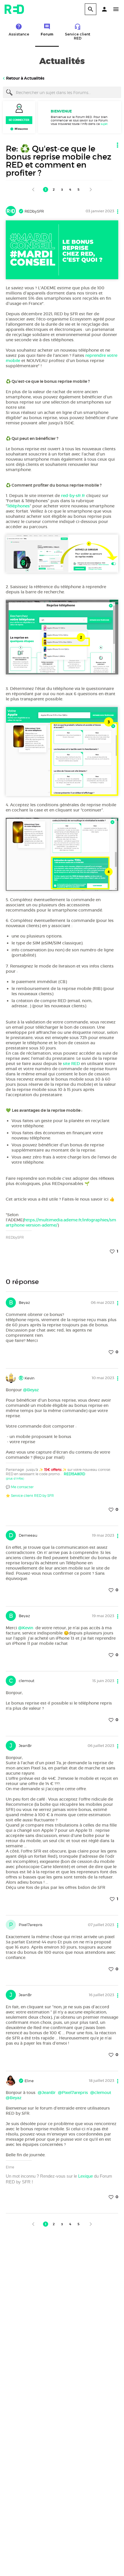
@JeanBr (47, 2093)
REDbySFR (34, 211)
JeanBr (25, 1746)
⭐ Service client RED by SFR (30, 1496)
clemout (27, 1681)
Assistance (19, 34)
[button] (104, 9)
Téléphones (18, 506)
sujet (104, 124)
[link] (33, 190)
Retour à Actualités (25, 78)
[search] (91, 9)
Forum (47, 34)
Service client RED (78, 36)
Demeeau (28, 1535)
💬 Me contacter (20, 1487)
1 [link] (46, 190)
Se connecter (19, 120)
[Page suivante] (91, 190)
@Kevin (26, 1628)
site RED (71, 1064)
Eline (29, 2081)
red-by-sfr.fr (73, 496)
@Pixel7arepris (73, 2093)
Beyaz (24, 1302)
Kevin (29, 1378)
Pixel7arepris (31, 1925)
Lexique (86, 2176)
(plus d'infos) (15, 1478)
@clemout (101, 2093)
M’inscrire (21, 129)
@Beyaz (31, 1390)
